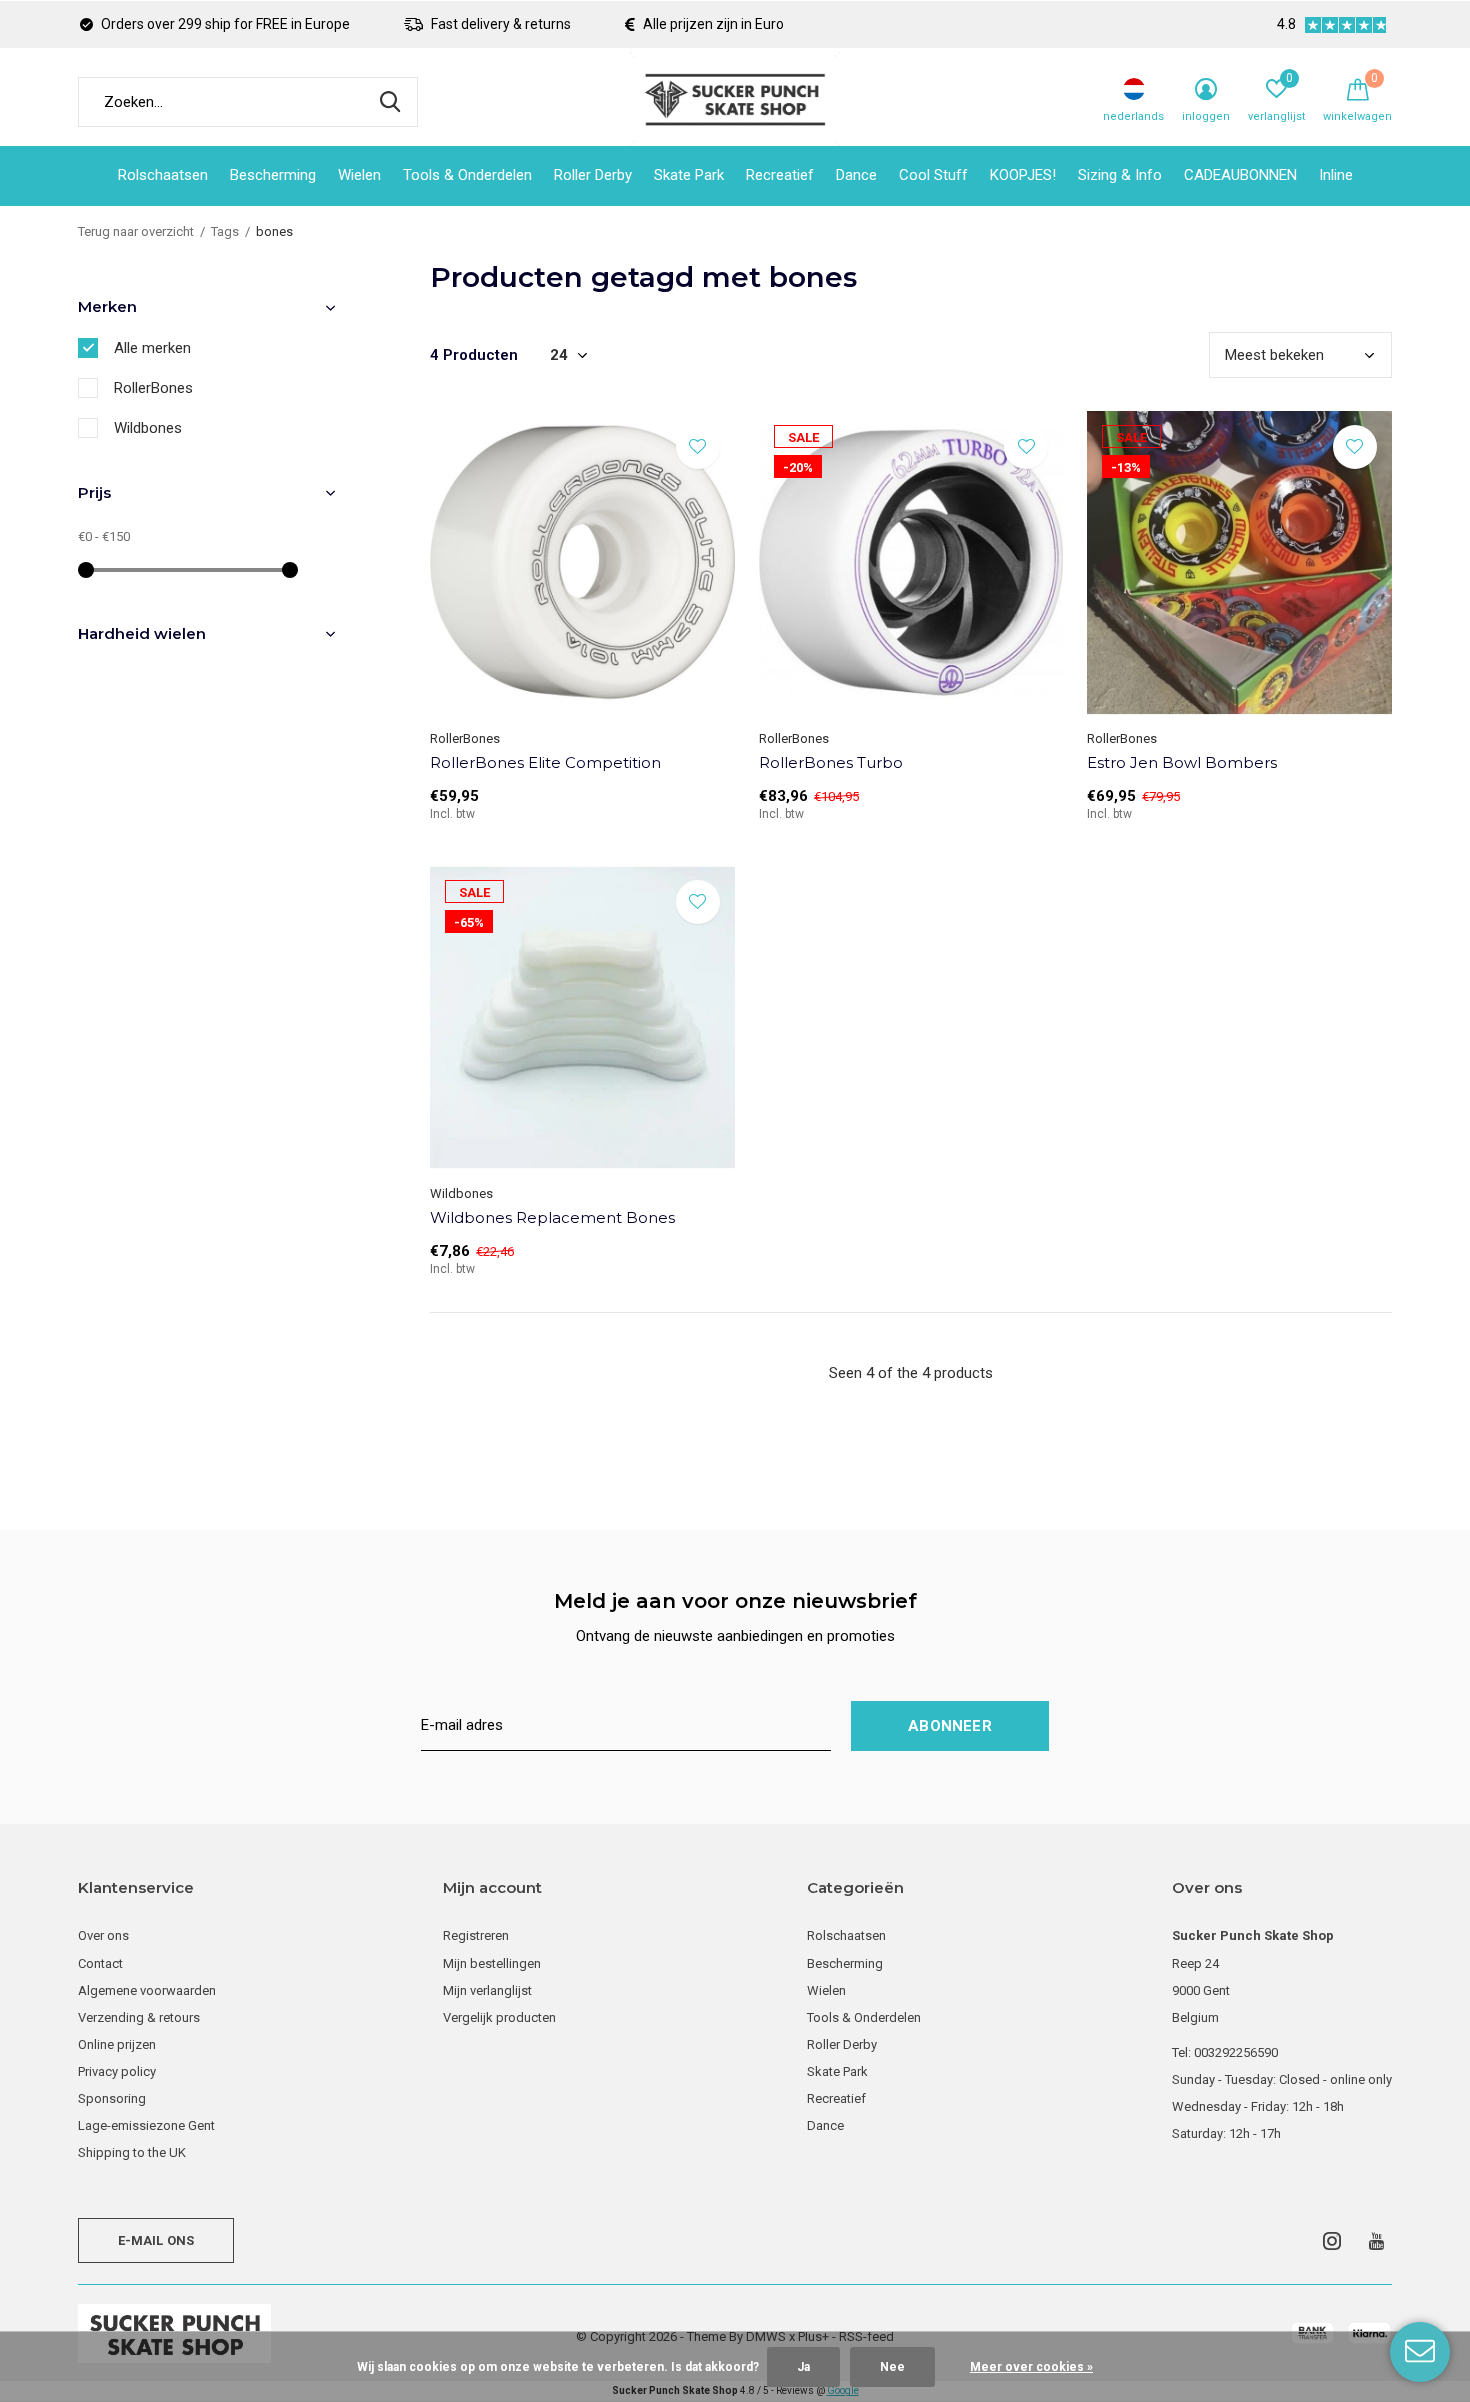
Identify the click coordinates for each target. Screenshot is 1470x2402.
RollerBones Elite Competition (545, 762)
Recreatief (780, 175)
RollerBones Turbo (831, 762)
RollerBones (153, 388)
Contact (100, 1963)
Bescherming (273, 175)
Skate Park (689, 175)
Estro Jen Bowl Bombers (1182, 762)
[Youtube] (1376, 2241)
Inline (1336, 175)
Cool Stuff (933, 175)
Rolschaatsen (163, 175)
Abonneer (950, 1726)
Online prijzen (117, 2044)
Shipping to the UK (132, 2152)
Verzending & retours (139, 2017)
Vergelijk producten (499, 2017)
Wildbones (148, 428)
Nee (892, 2367)
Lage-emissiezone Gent (146, 2125)
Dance (856, 175)
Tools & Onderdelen (467, 175)
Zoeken (390, 102)
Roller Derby (593, 175)
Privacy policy (117, 2071)
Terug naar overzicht (136, 231)
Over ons (103, 1935)
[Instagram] (1332, 2241)
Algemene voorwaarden (147, 1990)
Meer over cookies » (1031, 2367)
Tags (225, 231)
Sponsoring (112, 2098)
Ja (803, 2367)
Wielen (359, 175)
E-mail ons (156, 2240)
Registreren (476, 1935)
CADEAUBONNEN (1240, 175)
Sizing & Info (1120, 175)
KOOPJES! (1023, 175)
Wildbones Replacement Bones (552, 1217)
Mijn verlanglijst (487, 1990)
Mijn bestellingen (492, 1963)
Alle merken (152, 348)
